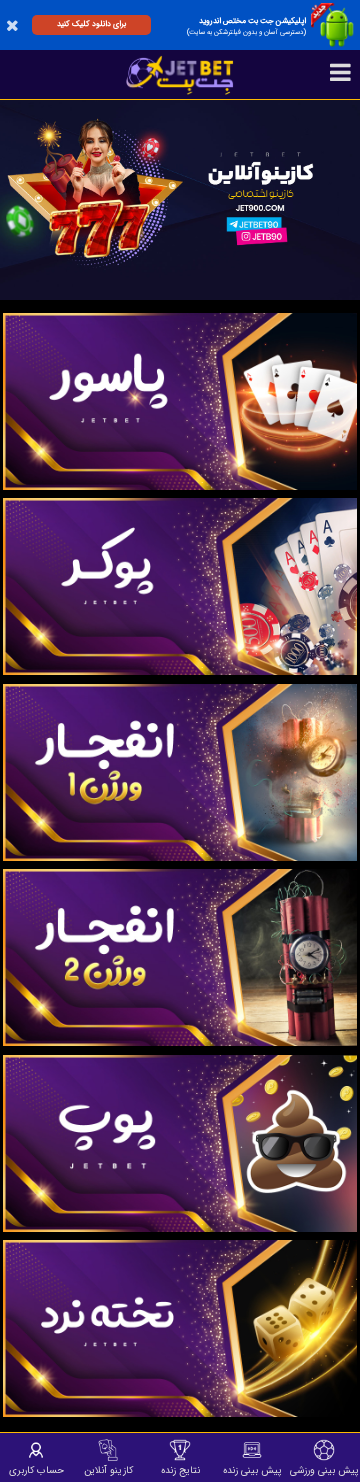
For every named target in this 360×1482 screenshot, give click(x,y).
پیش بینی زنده (252, 1470)
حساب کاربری (36, 1470)
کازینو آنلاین (108, 1470)
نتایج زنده (180, 1470)
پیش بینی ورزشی (324, 1470)
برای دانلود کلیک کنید (91, 24)
